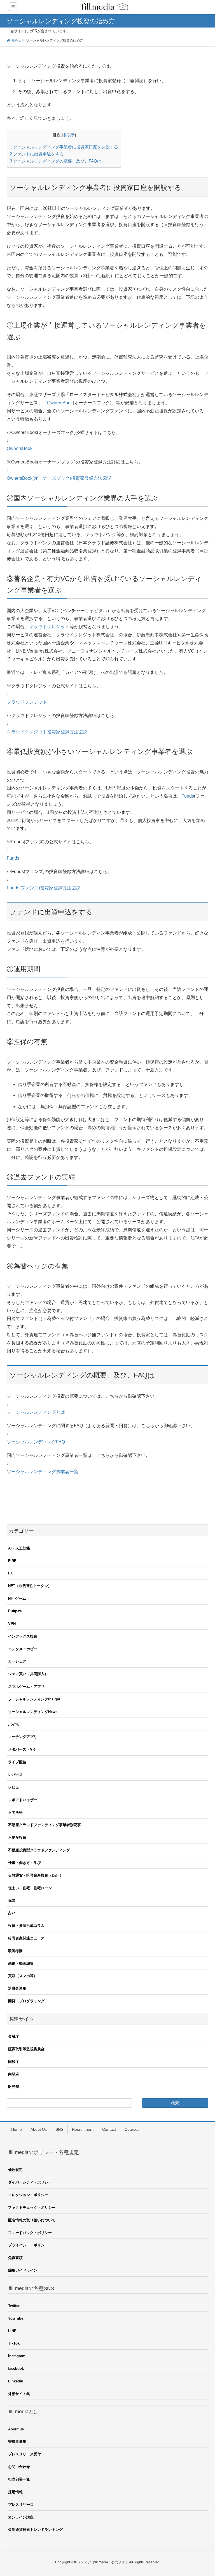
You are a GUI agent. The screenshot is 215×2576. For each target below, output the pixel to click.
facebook (16, 2369)
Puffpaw (15, 1611)
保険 (12, 1900)
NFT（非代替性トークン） (30, 1586)
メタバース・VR (22, 1749)
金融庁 (14, 2036)
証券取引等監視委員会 (26, 2049)
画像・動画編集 (21, 1963)
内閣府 (14, 2074)
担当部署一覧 (19, 2479)
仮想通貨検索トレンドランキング (35, 2530)
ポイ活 (14, 1724)
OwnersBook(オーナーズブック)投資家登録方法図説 (59, 478)
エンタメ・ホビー (23, 1649)
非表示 (69, 135)
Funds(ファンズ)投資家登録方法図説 (44, 888)
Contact (109, 2129)
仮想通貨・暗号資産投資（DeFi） (36, 1875)
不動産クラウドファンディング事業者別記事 (45, 1825)
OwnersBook (60, 403)
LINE (12, 2331)
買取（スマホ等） (23, 1976)
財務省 (14, 2087)
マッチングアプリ (23, 1737)
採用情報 (15, 2492)
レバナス (15, 1775)
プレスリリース (21, 2505)
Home (17, 2129)
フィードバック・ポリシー (30, 2233)
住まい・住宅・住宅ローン (30, 1888)
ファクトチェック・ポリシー (32, 2207)
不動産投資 (17, 1837)
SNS (59, 2129)
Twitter (14, 2306)
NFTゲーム (17, 1598)
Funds (188, 796)
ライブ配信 (17, 1762)
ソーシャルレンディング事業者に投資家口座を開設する (64, 147)
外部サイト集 (19, 2394)
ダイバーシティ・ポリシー (30, 2182)
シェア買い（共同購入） (28, 1674)
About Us (39, 2129)
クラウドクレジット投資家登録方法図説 (47, 732)
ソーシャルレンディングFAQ (36, 1442)
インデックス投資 (23, 1636)
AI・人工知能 (19, 1548)
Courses (132, 2129)
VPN (12, 1624)
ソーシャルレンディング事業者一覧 (43, 1472)
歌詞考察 (15, 1951)
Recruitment (83, 2129)
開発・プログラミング (26, 2001)
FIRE (12, 1561)
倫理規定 (15, 2170)
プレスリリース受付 (24, 2454)
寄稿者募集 (17, 2441)
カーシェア (17, 1661)
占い (12, 1913)
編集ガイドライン (23, 2270)
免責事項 (15, 2258)
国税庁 (14, 2062)
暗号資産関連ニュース (26, 1938)
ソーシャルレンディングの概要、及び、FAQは (56, 161)
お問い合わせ (19, 2467)
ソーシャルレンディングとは (36, 1412)
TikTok (14, 2343)
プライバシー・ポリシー (28, 2245)
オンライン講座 (21, 2517)
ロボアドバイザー (23, 1800)
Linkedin (16, 2381)
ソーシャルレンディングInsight (34, 1699)
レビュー (15, 1787)
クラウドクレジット (49, 627)
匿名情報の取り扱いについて (32, 2220)
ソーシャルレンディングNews (33, 1712)
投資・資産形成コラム (26, 1926)
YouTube (16, 2318)
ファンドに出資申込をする (37, 154)
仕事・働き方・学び (24, 1863)
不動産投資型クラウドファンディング (39, 1850)
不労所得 (15, 1812)
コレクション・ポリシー (28, 2195)
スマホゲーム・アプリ (26, 1687)
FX (10, 1573)
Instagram (17, 2356)
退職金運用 (17, 1988)
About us (16, 2429)
